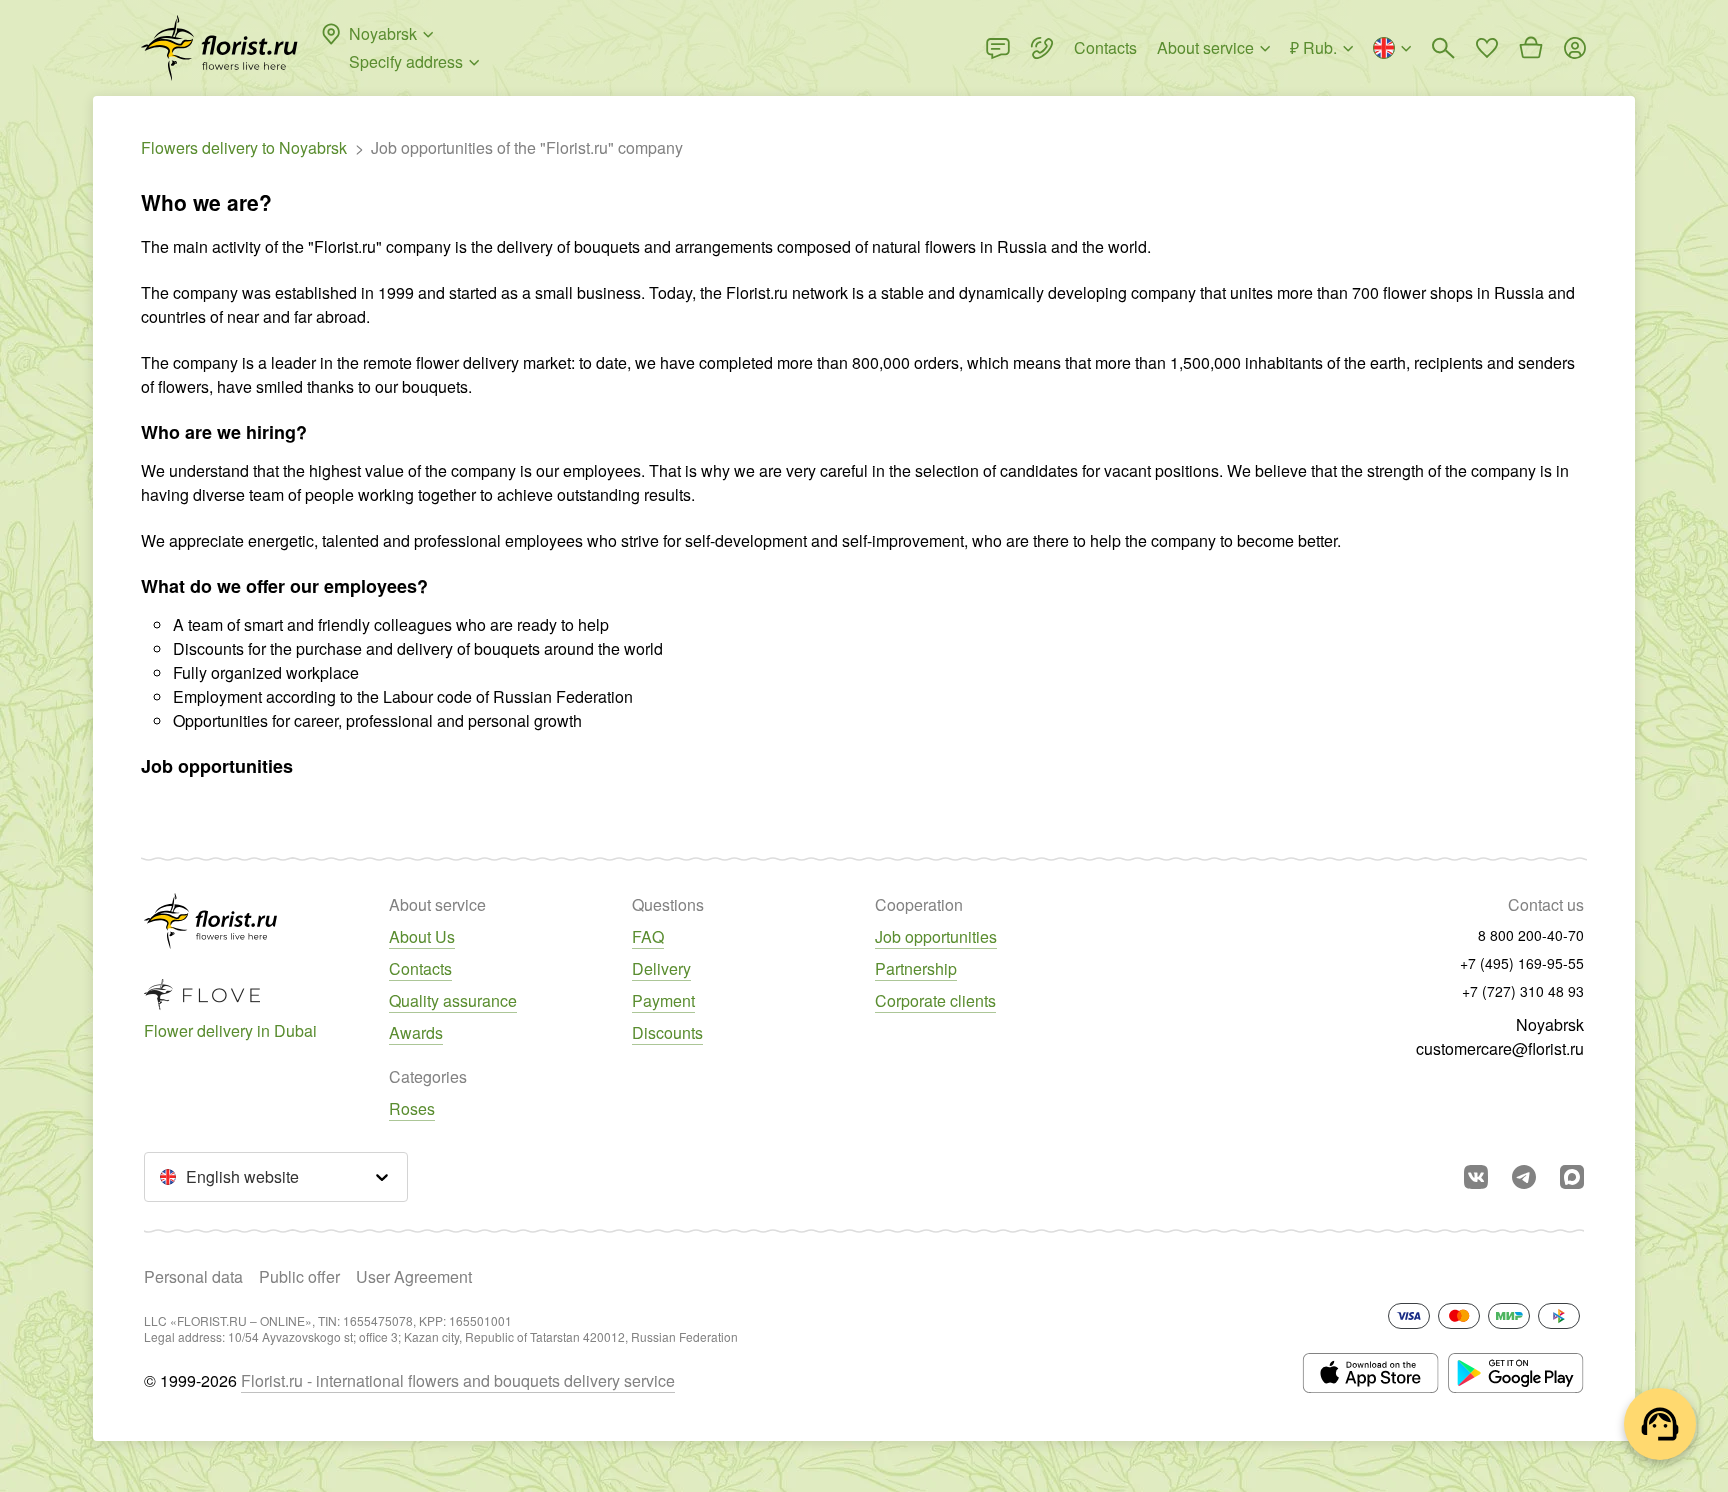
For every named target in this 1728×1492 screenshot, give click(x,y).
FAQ (648, 936)
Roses (412, 1108)
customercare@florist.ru (1500, 1048)
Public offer (299, 1276)
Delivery (661, 968)
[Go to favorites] (1487, 48)
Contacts (420, 968)
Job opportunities (936, 936)
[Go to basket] (1531, 48)
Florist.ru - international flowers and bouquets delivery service (458, 1380)
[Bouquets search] (1443, 48)
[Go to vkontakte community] (1476, 1177)
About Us (422, 936)
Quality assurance (453, 1000)
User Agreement (414, 1276)
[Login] (1575, 48)
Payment (663, 1000)
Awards (416, 1032)
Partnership (916, 968)
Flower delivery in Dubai (230, 1030)
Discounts (667, 1032)
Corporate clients (935, 1000)
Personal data (193, 1276)
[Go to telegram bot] (1524, 1177)
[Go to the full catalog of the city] (219, 48)
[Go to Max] (1572, 1177)
